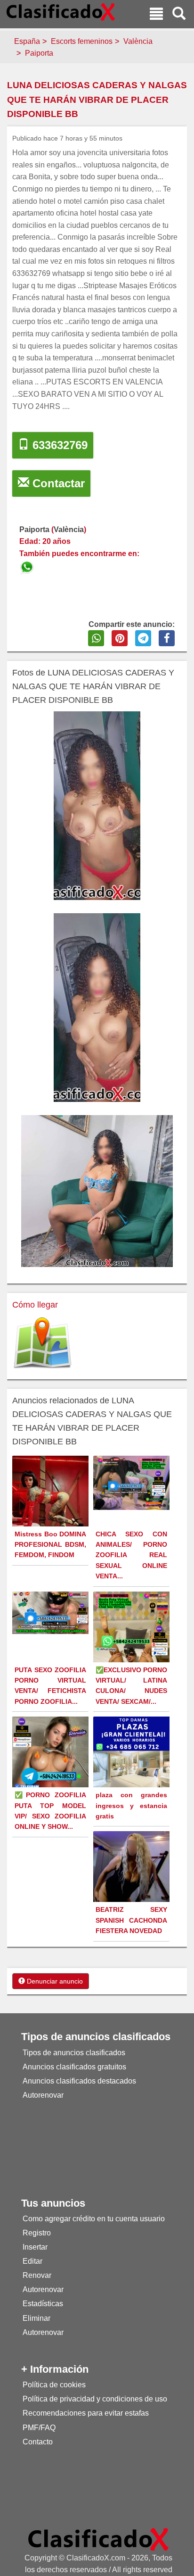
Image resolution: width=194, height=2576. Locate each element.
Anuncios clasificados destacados (79, 2081)
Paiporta (39, 53)
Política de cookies (54, 2385)
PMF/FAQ (39, 2428)
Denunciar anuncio (54, 1981)
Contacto (38, 2442)
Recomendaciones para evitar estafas (86, 2413)
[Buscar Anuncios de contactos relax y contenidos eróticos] (179, 15)
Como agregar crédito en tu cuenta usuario (94, 2219)
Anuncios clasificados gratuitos (74, 2067)
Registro (37, 2233)
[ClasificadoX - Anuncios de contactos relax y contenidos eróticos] (98, 2539)
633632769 (58, 445)
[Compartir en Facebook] (167, 638)
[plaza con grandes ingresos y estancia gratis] (133, 1754)
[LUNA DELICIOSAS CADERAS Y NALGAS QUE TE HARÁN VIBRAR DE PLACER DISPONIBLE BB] (28, 566)
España (27, 41)
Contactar (57, 483)
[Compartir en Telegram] (143, 638)
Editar (32, 2261)
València (138, 41)
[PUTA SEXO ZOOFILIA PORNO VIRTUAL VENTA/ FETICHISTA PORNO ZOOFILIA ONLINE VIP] (52, 1612)
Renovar (37, 2275)
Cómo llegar (35, 1305)
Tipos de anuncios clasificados (74, 2053)
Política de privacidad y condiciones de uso (95, 2399)
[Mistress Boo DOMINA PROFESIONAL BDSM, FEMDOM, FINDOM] (52, 1506)
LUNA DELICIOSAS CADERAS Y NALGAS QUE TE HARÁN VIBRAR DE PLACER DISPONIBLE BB (97, 100)
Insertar (35, 2247)
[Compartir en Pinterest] (120, 638)
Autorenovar (43, 2095)
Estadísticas (43, 2304)
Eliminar (36, 2318)
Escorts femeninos (82, 41)
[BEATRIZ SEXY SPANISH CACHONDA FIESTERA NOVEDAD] (133, 1868)
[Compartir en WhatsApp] (96, 638)
